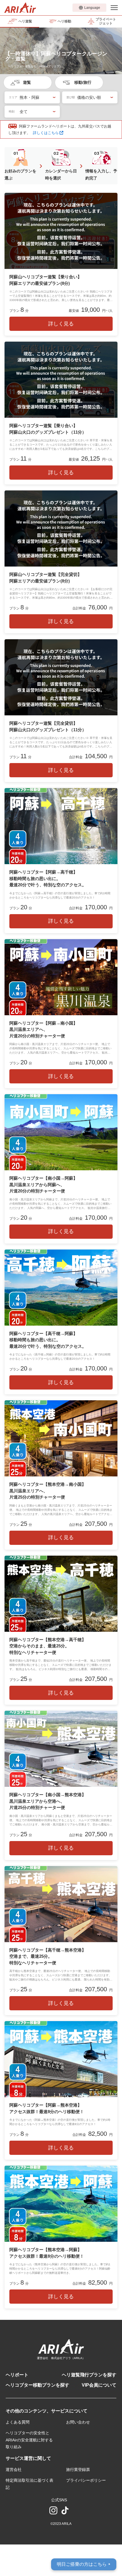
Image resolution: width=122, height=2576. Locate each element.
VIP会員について (99, 2385)
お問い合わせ (78, 2422)
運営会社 (14, 2470)
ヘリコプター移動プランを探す (37, 2385)
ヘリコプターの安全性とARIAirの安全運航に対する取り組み (29, 2440)
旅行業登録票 (78, 2470)
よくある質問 (18, 2422)
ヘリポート (17, 2375)
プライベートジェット (106, 21)
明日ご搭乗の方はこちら (84, 2564)
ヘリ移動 (64, 21)
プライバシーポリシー (86, 2480)
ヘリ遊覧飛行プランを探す (89, 2375)
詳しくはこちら (46, 133)
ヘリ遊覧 (25, 21)
